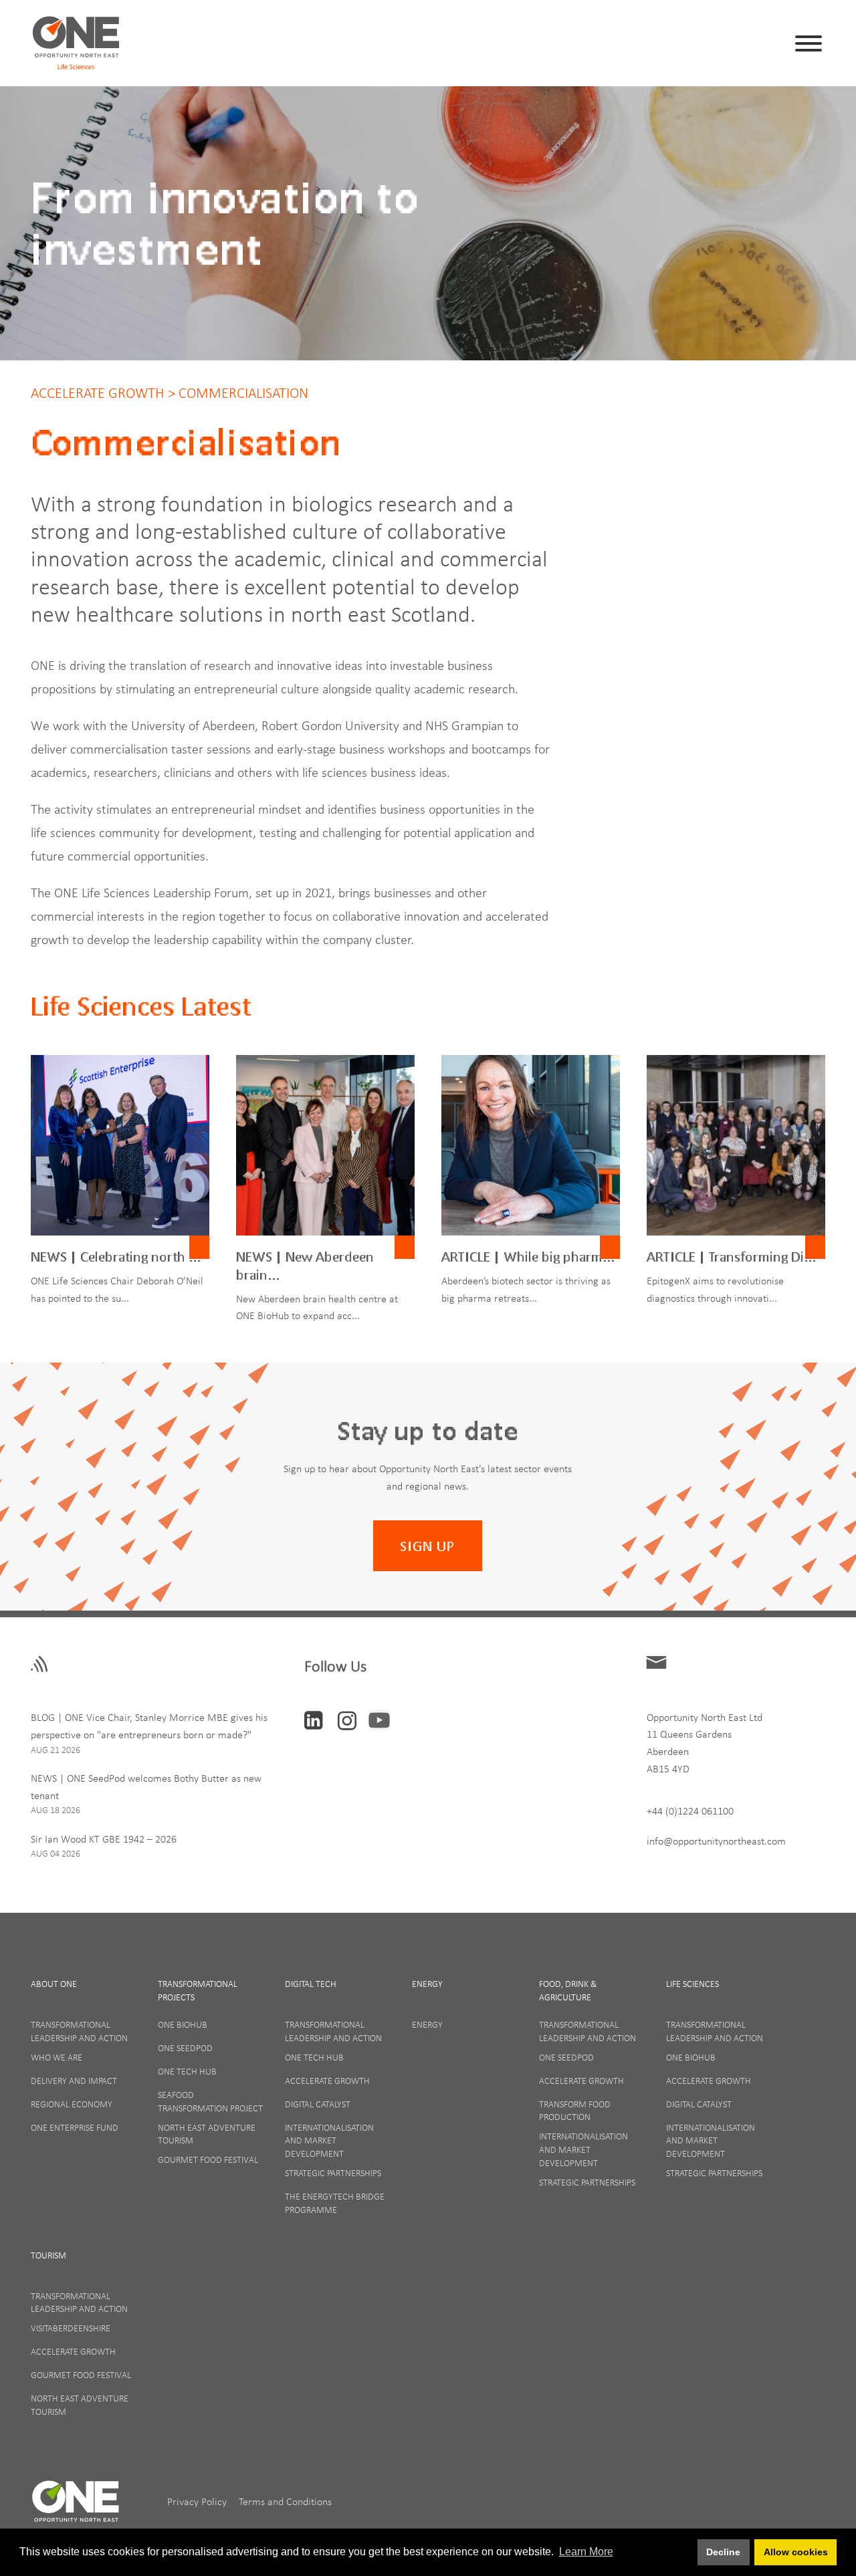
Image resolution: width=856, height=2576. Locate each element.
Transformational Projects (198, 1990)
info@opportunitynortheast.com (716, 1841)
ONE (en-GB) (76, 2507)
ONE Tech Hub (187, 2071)
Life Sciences (692, 1984)
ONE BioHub (183, 2024)
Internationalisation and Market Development (329, 2140)
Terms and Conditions (285, 2502)
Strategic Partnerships (333, 2173)
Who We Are (57, 2057)
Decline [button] (723, 2552)
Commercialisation (242, 393)
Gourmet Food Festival (208, 2159)
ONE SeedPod (185, 2048)
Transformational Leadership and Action (79, 2031)
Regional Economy (72, 2104)
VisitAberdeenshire (71, 2328)
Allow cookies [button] (796, 2552)
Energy (427, 1984)
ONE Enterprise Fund (75, 2127)
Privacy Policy (198, 2502)
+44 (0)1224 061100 (690, 1810)
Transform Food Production (575, 2111)
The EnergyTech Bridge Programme (335, 2203)
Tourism (48, 2255)
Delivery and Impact (74, 2081)
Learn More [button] (586, 2552)
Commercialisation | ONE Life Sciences (76, 43)
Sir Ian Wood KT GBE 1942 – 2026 (104, 1839)
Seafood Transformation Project (210, 2101)
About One (54, 1984)
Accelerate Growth (98, 393)
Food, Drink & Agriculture (568, 1990)
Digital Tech (311, 1984)
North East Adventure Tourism (207, 2134)
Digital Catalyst (318, 2104)
